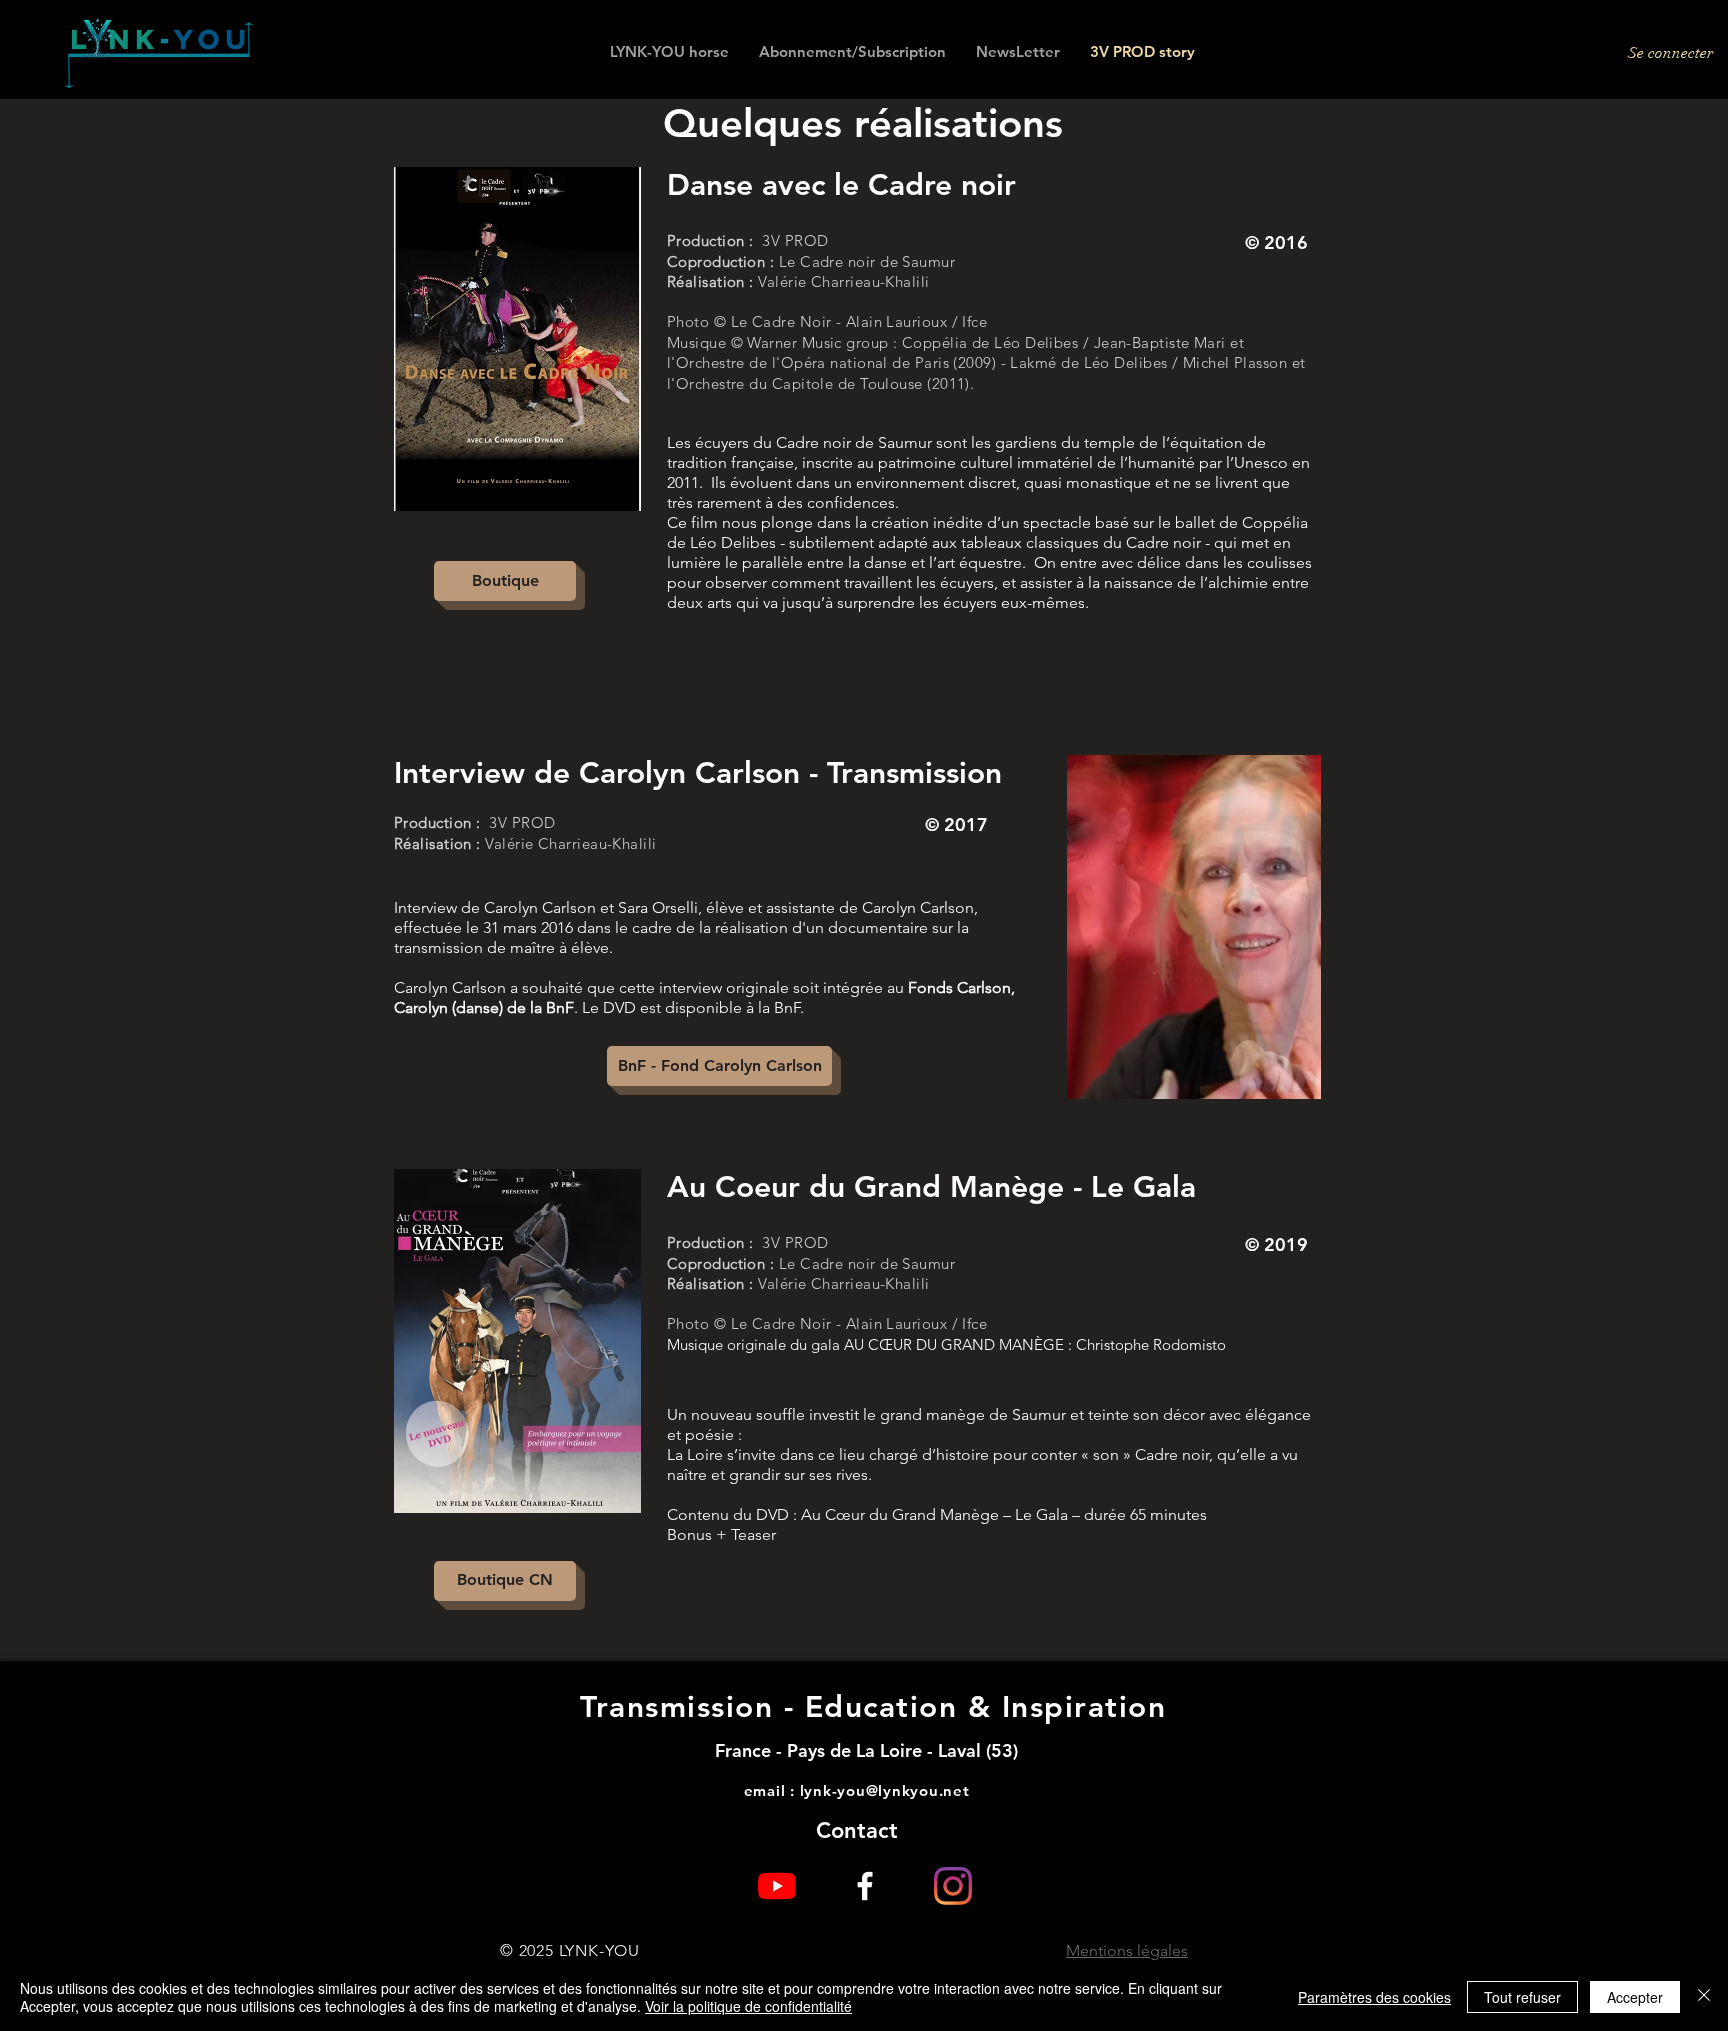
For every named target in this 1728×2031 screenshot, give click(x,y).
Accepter (1635, 1997)
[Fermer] (1704, 1997)
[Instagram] (953, 1886)
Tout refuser (1522, 1997)
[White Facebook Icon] (865, 1886)
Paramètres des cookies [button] (1374, 1997)
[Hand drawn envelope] (158, 52)
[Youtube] (777, 1886)
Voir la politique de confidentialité (748, 2006)
